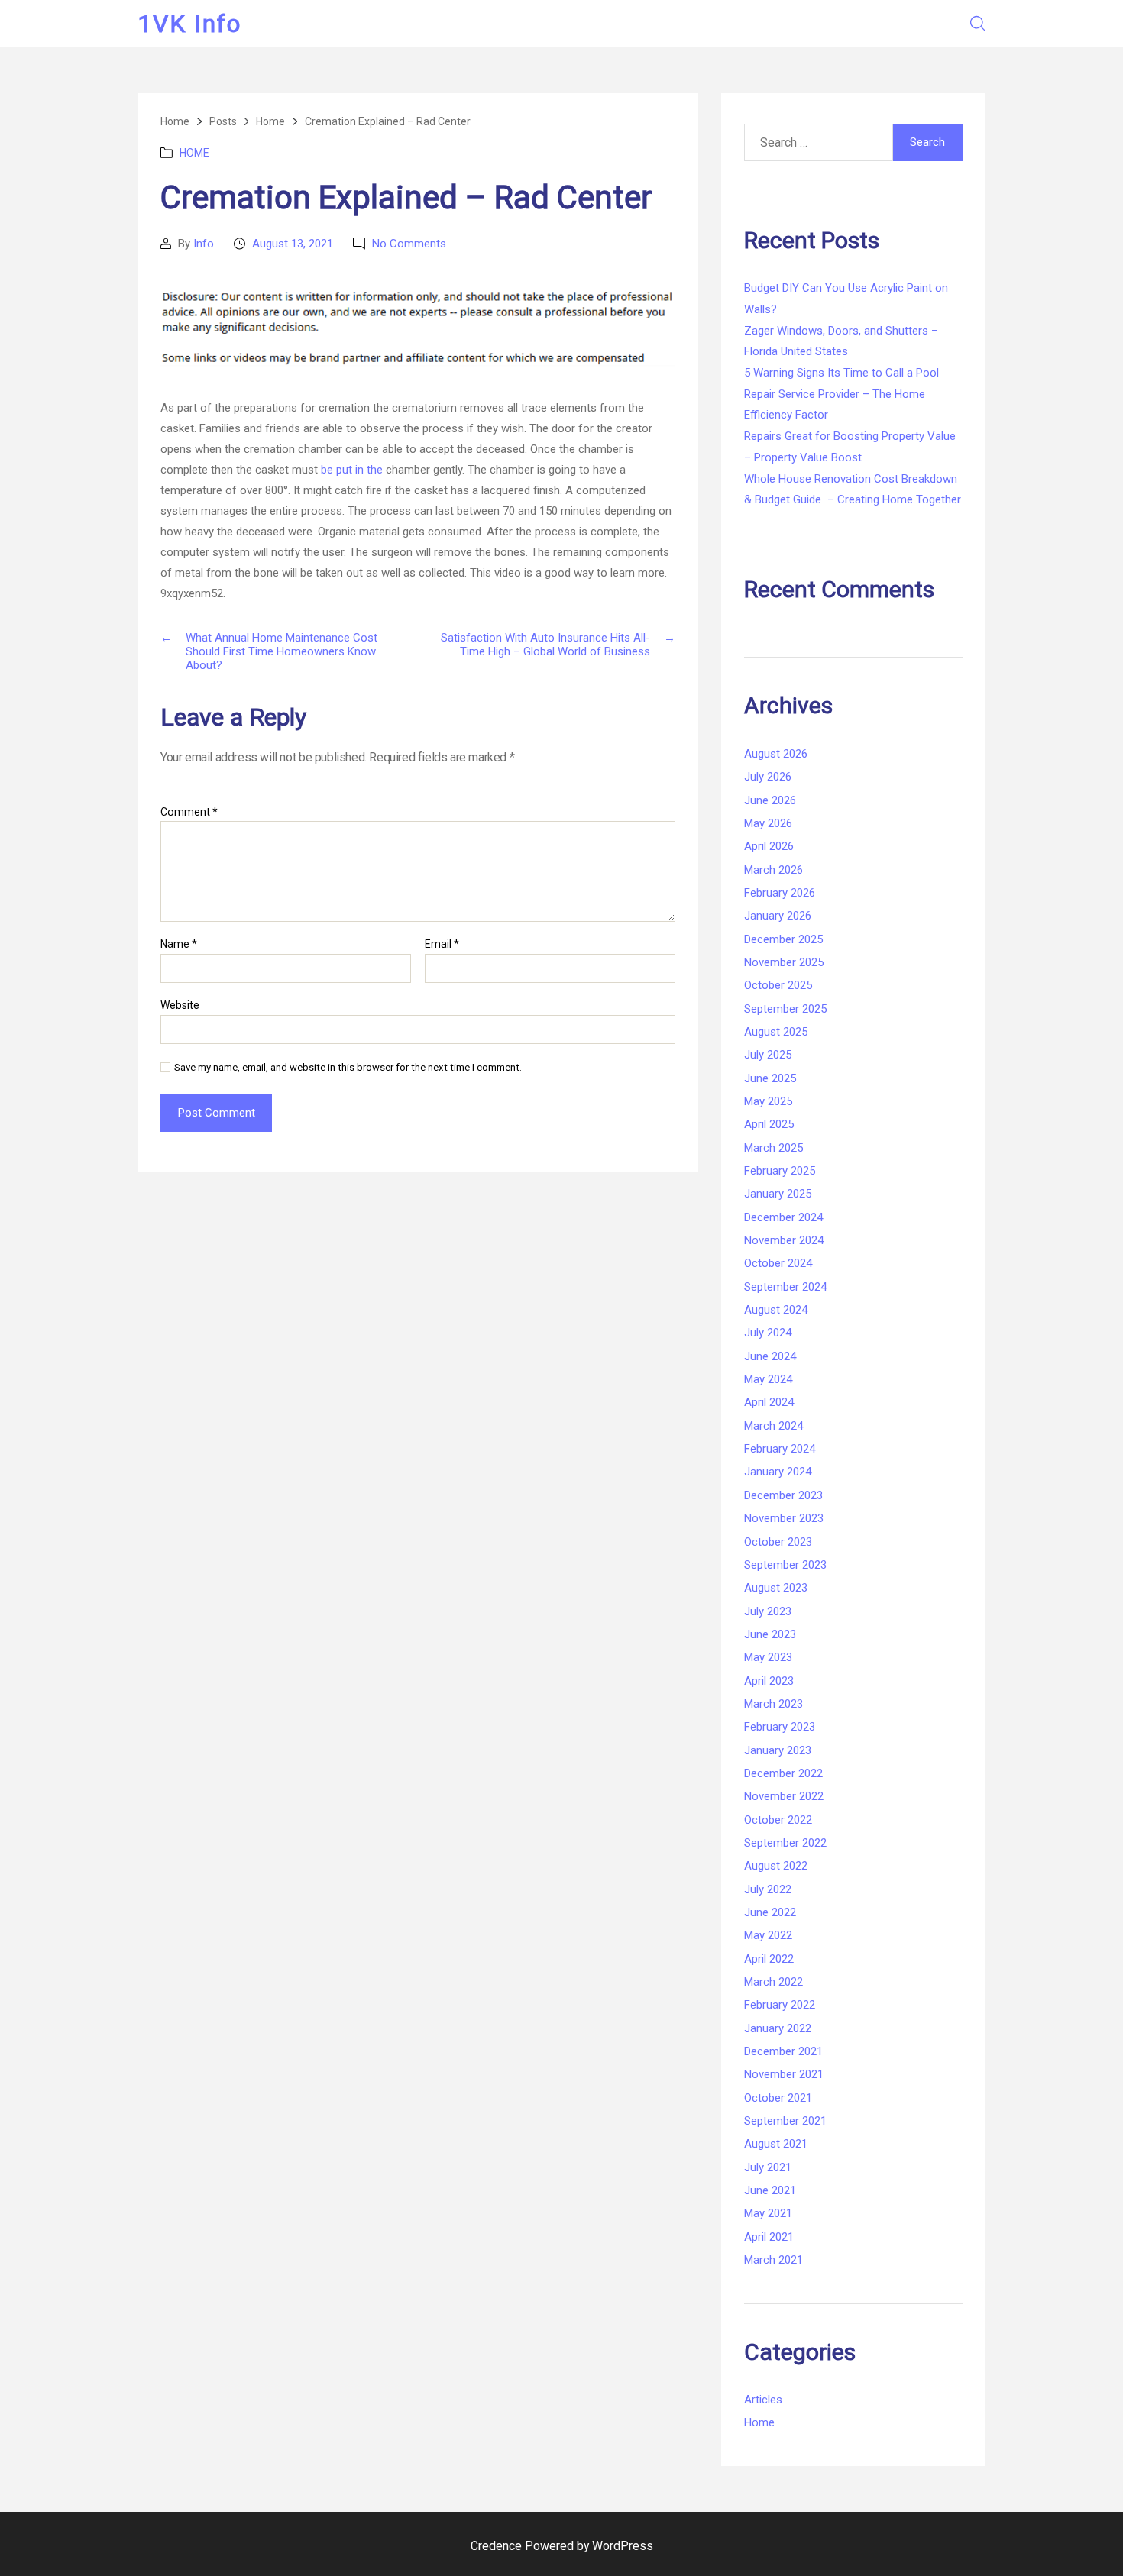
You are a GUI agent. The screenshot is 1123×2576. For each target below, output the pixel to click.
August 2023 (776, 1588)
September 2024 (785, 1287)
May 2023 (768, 1657)
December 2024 (783, 1217)
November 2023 (784, 1518)
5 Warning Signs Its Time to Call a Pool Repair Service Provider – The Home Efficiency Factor (841, 394)
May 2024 (768, 1379)
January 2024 (778, 1472)
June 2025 (770, 1078)
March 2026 (773, 870)
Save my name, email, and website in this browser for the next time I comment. (348, 1067)
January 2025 (778, 1194)
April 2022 (769, 1959)
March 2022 (773, 1982)
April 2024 (769, 1402)
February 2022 (780, 2005)
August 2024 (776, 1310)
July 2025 (768, 1055)
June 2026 (770, 800)
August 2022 (776, 1866)
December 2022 (783, 1773)
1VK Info (189, 24)
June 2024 (770, 1356)
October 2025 (778, 985)
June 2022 (770, 1912)
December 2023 (783, 1495)
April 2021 (769, 2237)
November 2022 (784, 1796)
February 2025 (780, 1171)
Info (204, 244)
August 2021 (776, 2144)
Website (180, 1005)
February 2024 (780, 1449)
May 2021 (768, 2213)
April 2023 (769, 1681)
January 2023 (778, 1750)
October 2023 (778, 1542)
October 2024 (778, 1263)
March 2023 (773, 1704)
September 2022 (785, 1843)
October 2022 (778, 1820)
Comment (189, 812)
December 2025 (783, 939)
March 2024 (773, 1426)
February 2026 (780, 893)
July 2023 (768, 1611)
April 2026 (769, 846)
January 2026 (778, 916)
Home (194, 153)
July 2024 (768, 1333)
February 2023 (780, 1727)
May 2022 (768, 1935)
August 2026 (776, 754)
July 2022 (768, 1889)
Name (179, 944)
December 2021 (783, 2051)
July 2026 (768, 777)
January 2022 (778, 2028)
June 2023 (770, 1634)
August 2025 (776, 1032)
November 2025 (784, 962)
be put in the (352, 470)
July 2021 (768, 2167)
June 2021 (770, 2190)
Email (442, 944)
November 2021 (784, 2074)
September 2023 (785, 1565)
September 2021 (785, 2121)
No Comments (409, 244)
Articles (763, 2400)
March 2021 (773, 2260)
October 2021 (778, 2098)
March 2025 (773, 1148)
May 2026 (768, 823)
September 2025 (785, 1009)
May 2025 (768, 1101)
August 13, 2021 (293, 244)
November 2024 (784, 1240)
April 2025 (769, 1124)
